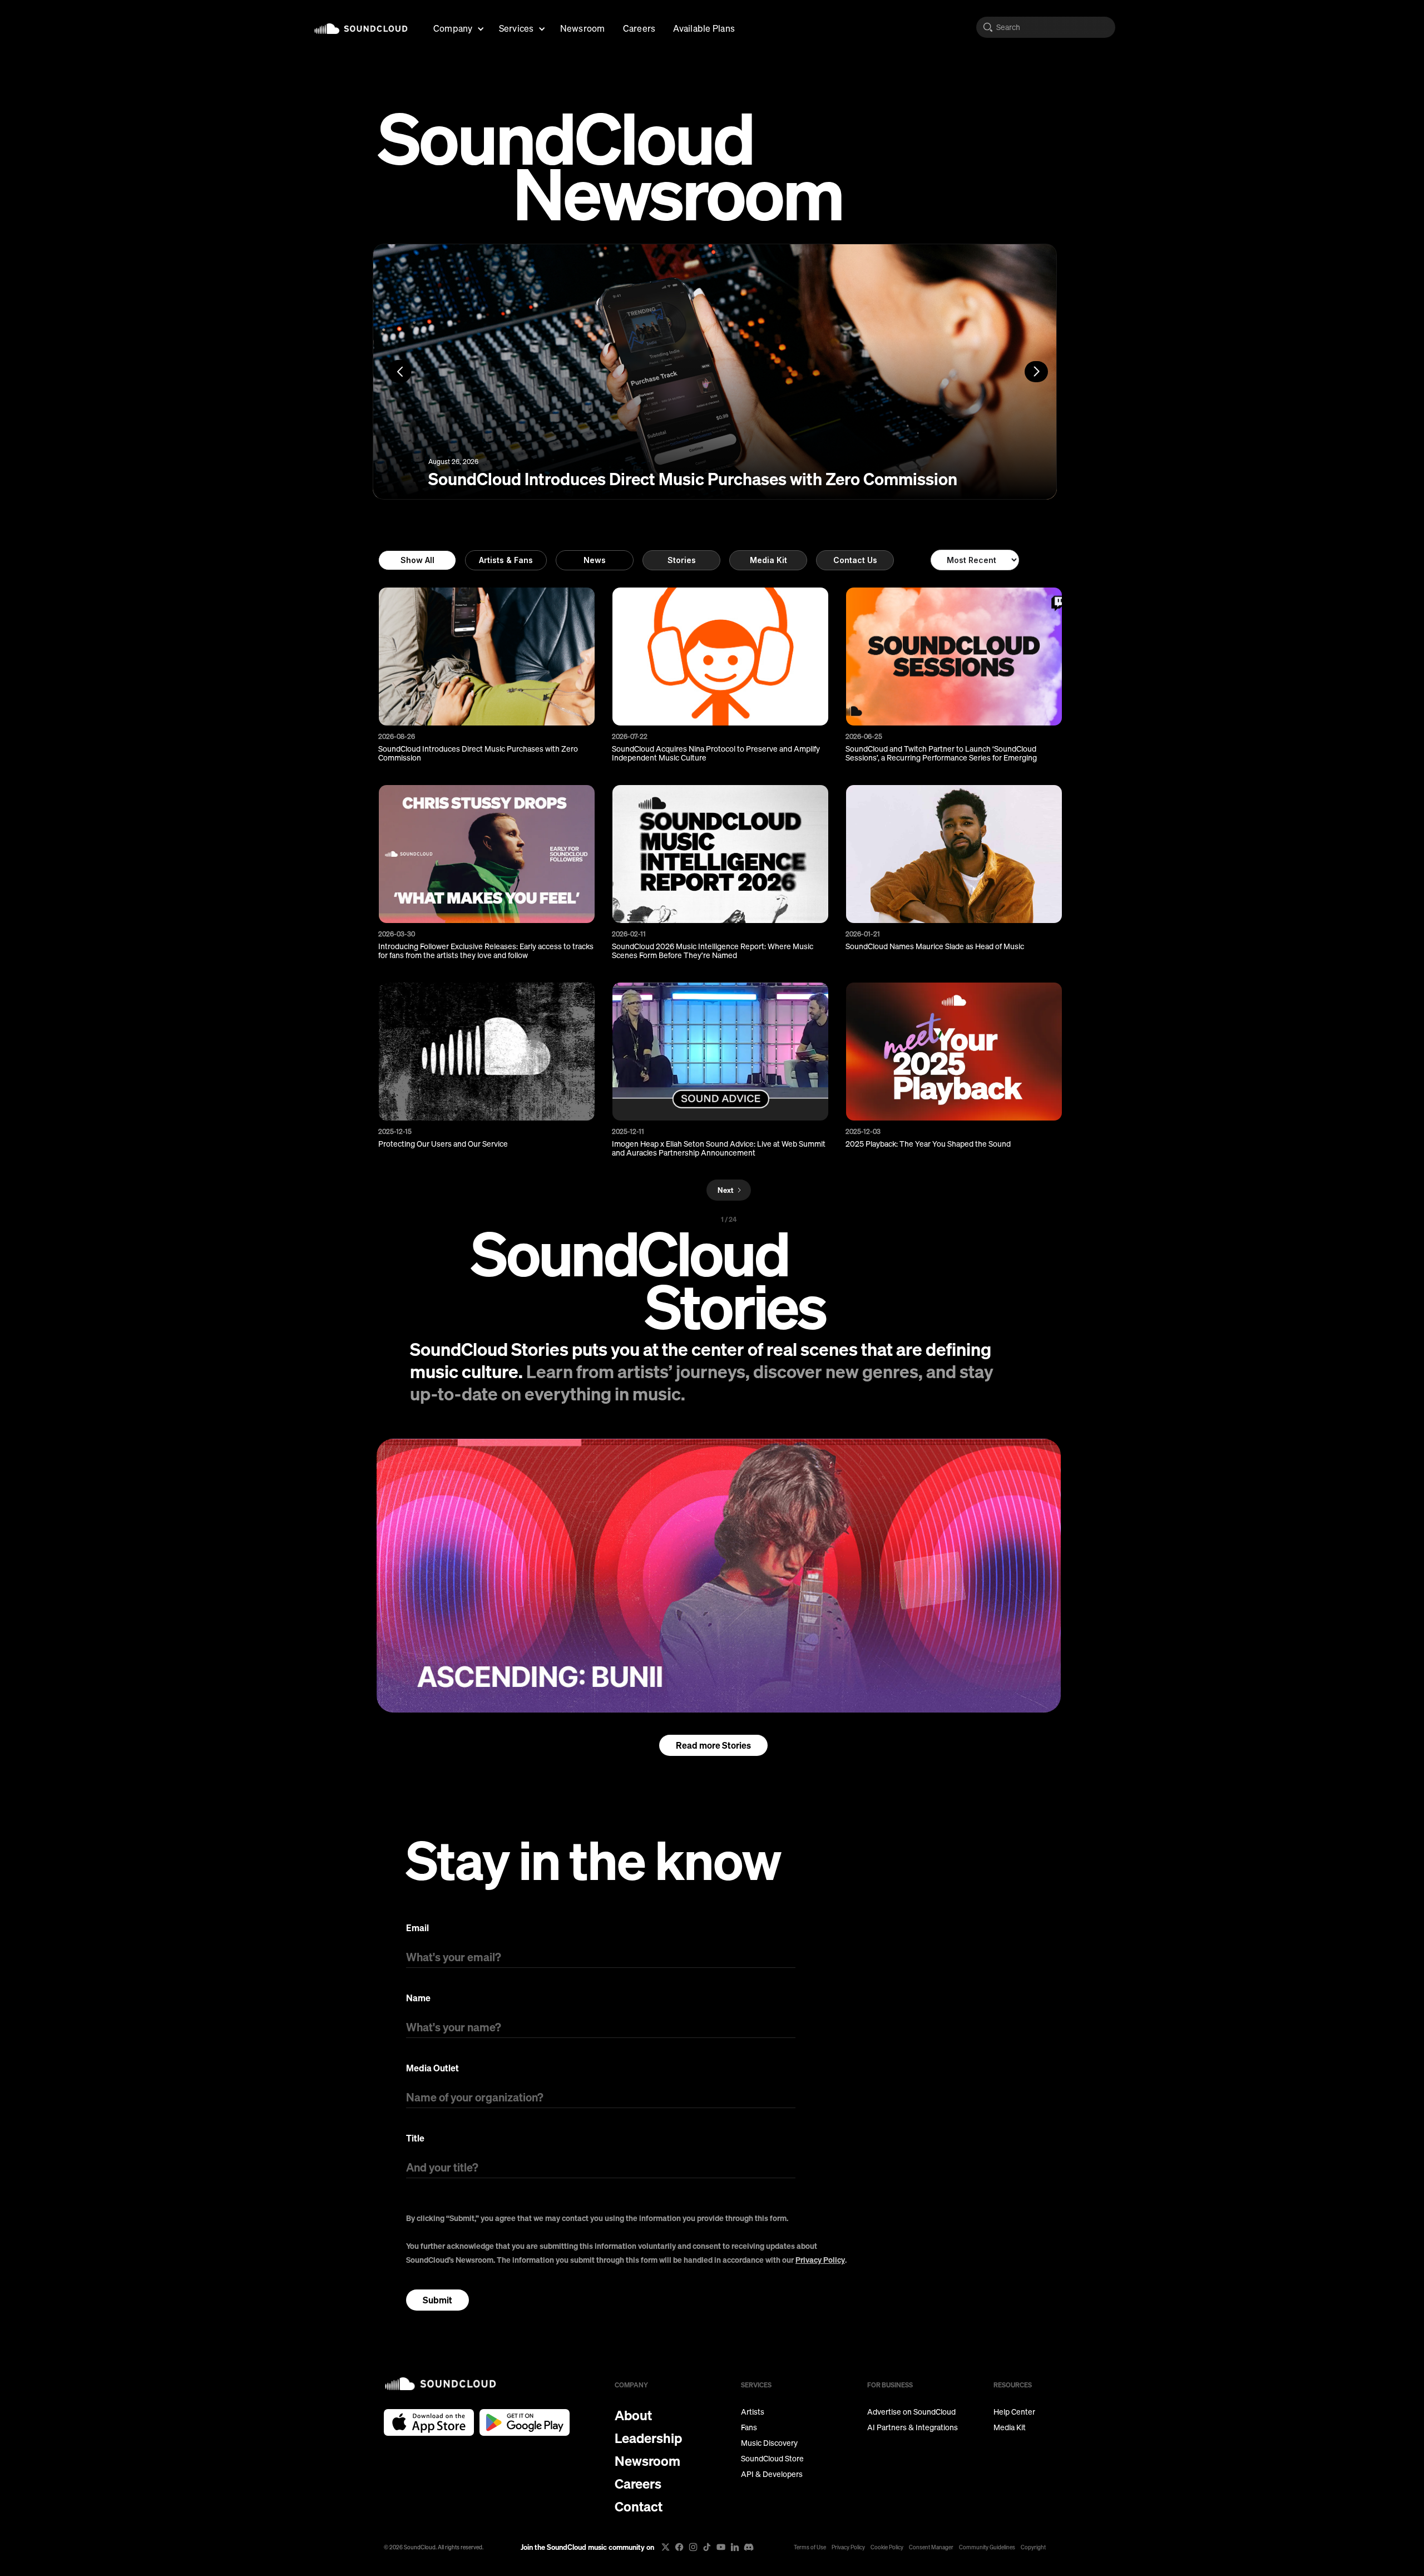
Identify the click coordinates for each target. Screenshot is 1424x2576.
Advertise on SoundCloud (911, 2412)
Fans (749, 2427)
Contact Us (855, 560)
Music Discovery (769, 2443)
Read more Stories (713, 1745)
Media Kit (768, 560)
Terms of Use (810, 2547)
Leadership (648, 2438)
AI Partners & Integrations (913, 2427)
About (633, 2415)
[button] (457, 27)
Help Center (1014, 2412)
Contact (639, 2506)
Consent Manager (931, 2547)
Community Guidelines (987, 2547)
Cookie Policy (887, 2547)
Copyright (1033, 2547)
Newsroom (583, 28)
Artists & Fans (506, 560)
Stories (682, 560)
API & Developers (772, 2474)
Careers (639, 28)
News (595, 560)
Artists (753, 2412)
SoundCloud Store (772, 2459)
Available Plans (704, 28)
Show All (417, 560)
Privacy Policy (820, 2260)
